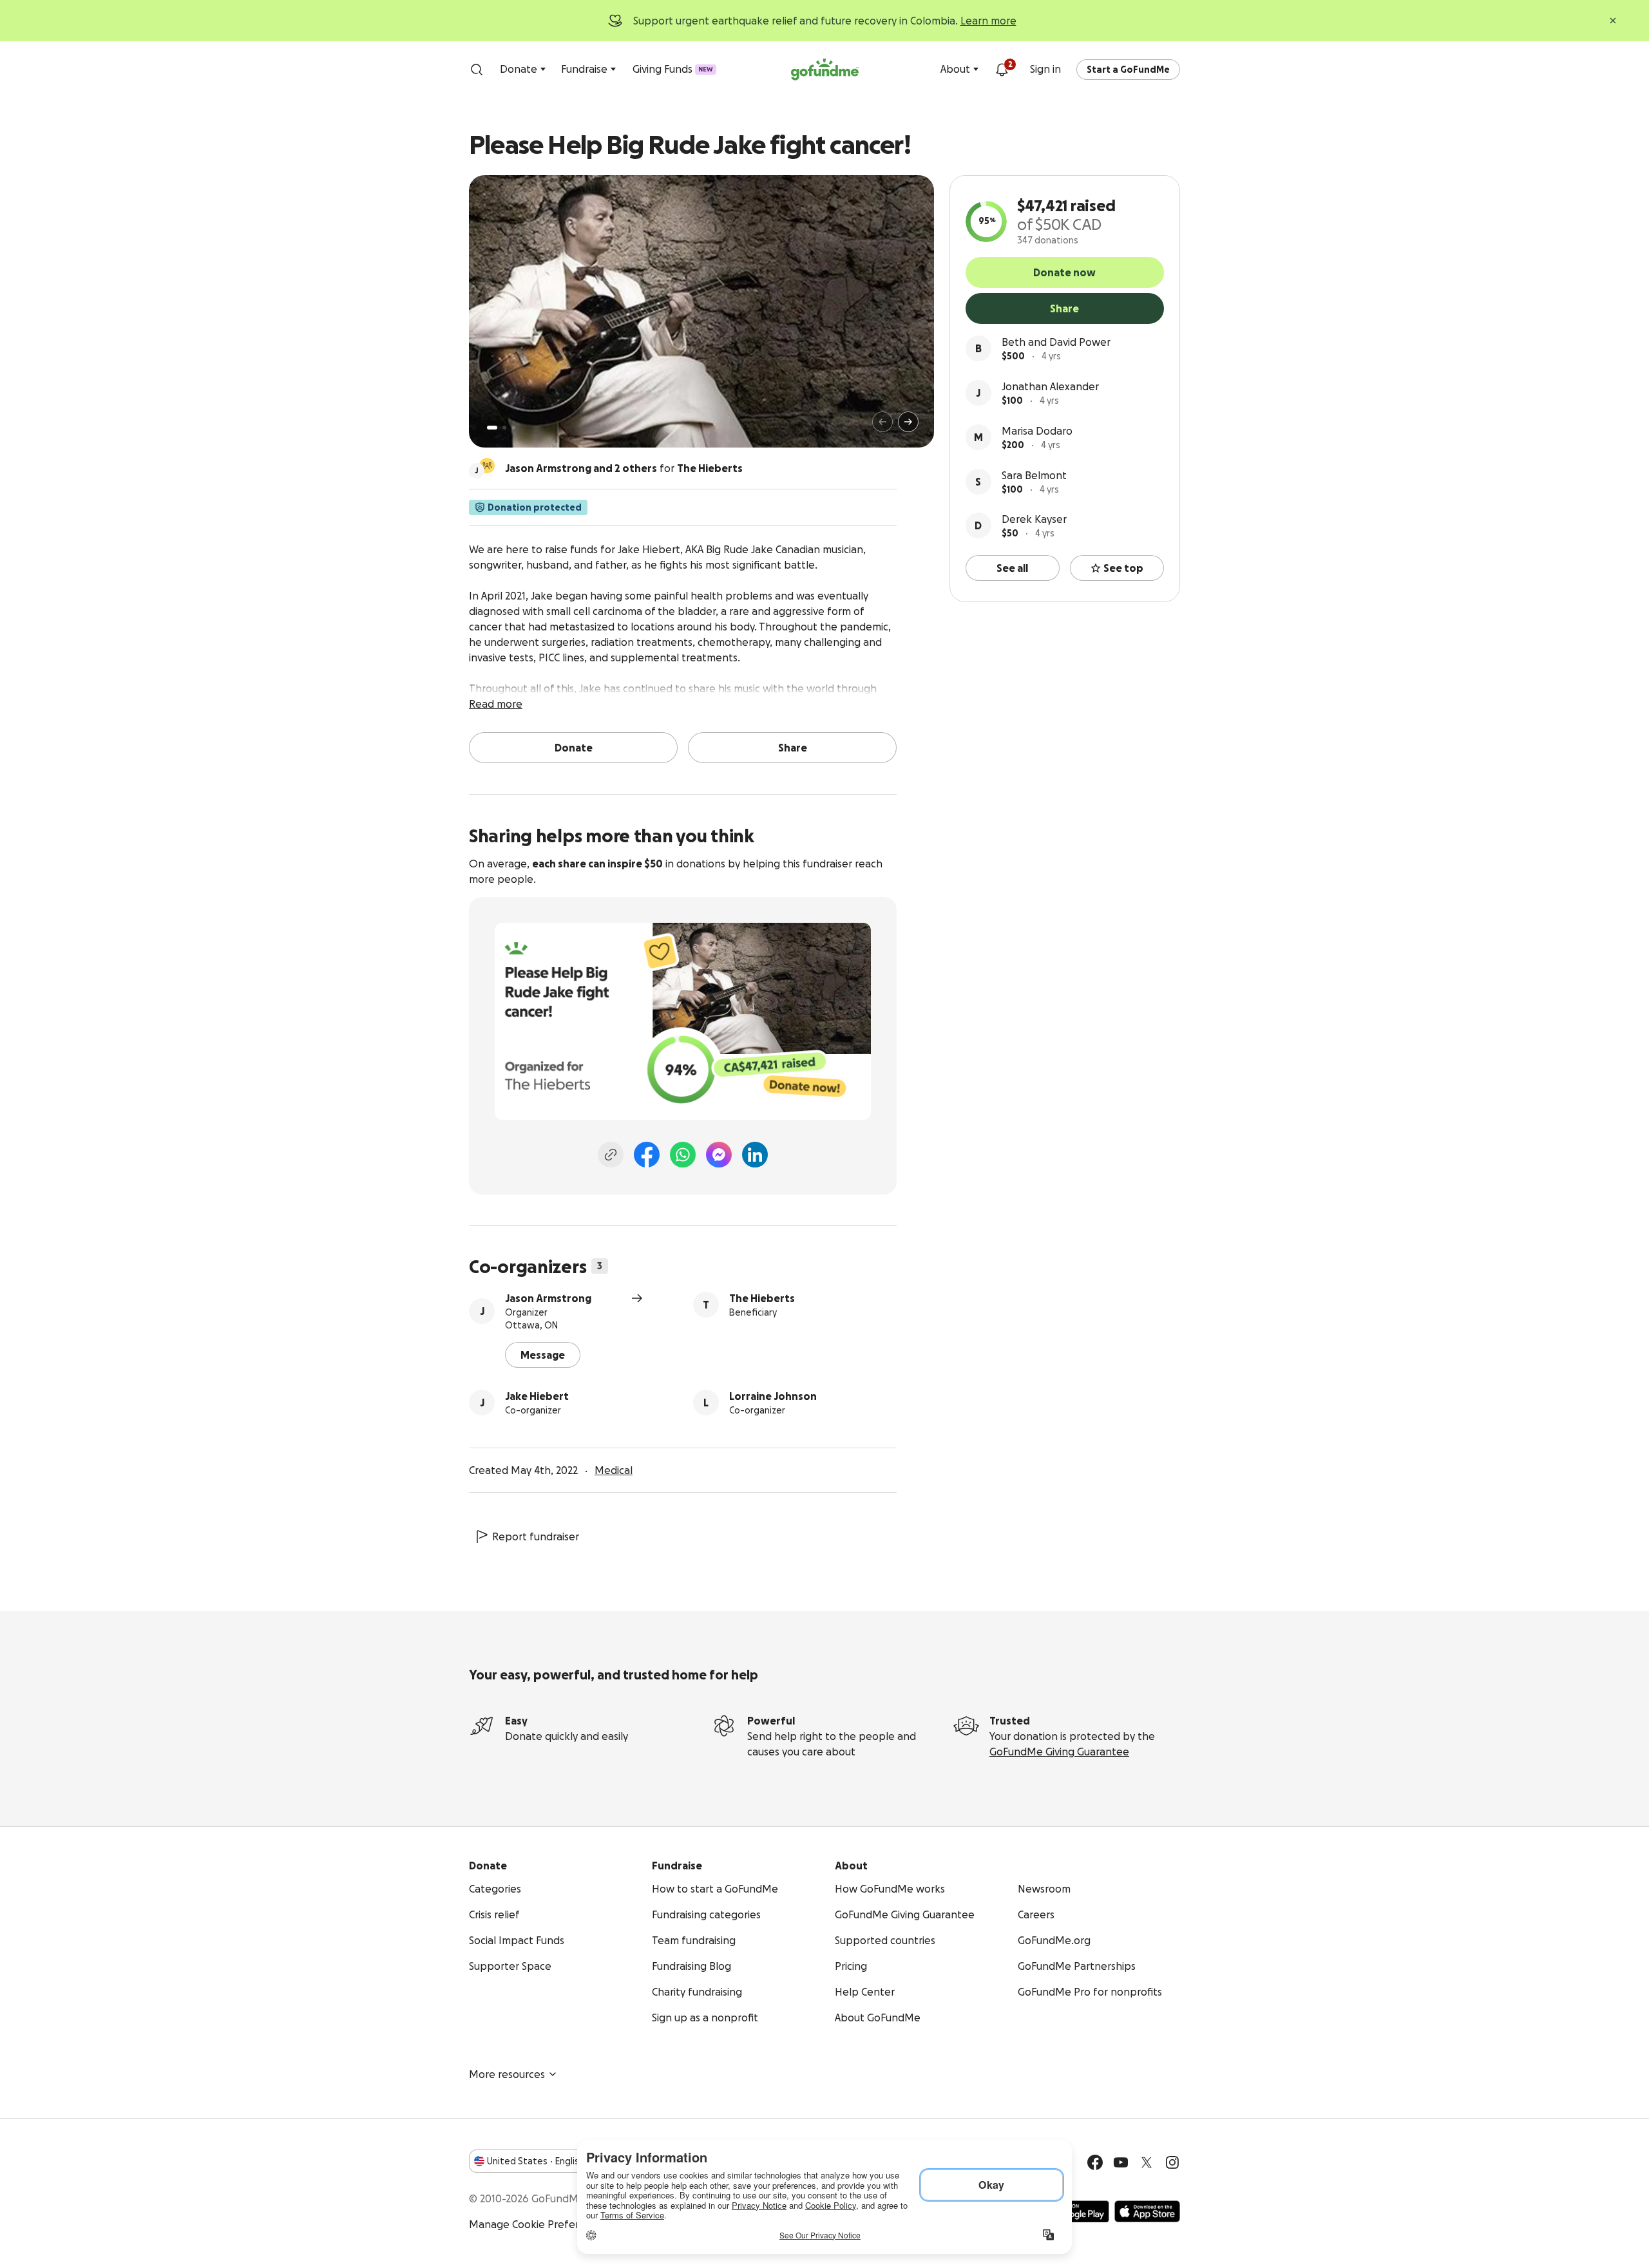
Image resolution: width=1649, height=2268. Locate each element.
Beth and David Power (1056, 342)
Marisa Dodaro (1037, 431)
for (624, 468)
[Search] (477, 70)
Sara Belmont (1034, 475)
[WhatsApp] (683, 1155)
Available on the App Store (1147, 2211)
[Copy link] (611, 1155)
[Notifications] (1002, 70)
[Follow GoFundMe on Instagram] (1172, 2162)
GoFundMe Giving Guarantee (1059, 1752)
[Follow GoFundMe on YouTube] (1121, 2162)
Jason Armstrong (548, 1298)
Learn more (988, 21)
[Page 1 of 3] (492, 428)
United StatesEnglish (536, 2161)
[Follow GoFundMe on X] (1147, 2162)
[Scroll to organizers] (487, 466)
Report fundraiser (536, 1536)
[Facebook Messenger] (719, 1155)
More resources (507, 2074)
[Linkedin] (755, 1155)
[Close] (1613, 21)
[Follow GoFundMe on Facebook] (1095, 2162)
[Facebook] (647, 1155)
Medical (614, 1470)
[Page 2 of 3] (504, 428)
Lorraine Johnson (773, 1396)
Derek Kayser (1034, 519)
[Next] (908, 422)
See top (1123, 568)
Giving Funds (673, 69)
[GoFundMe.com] (825, 70)
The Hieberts (762, 1298)
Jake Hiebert (537, 1396)
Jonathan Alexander (1050, 386)
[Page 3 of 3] (513, 428)
